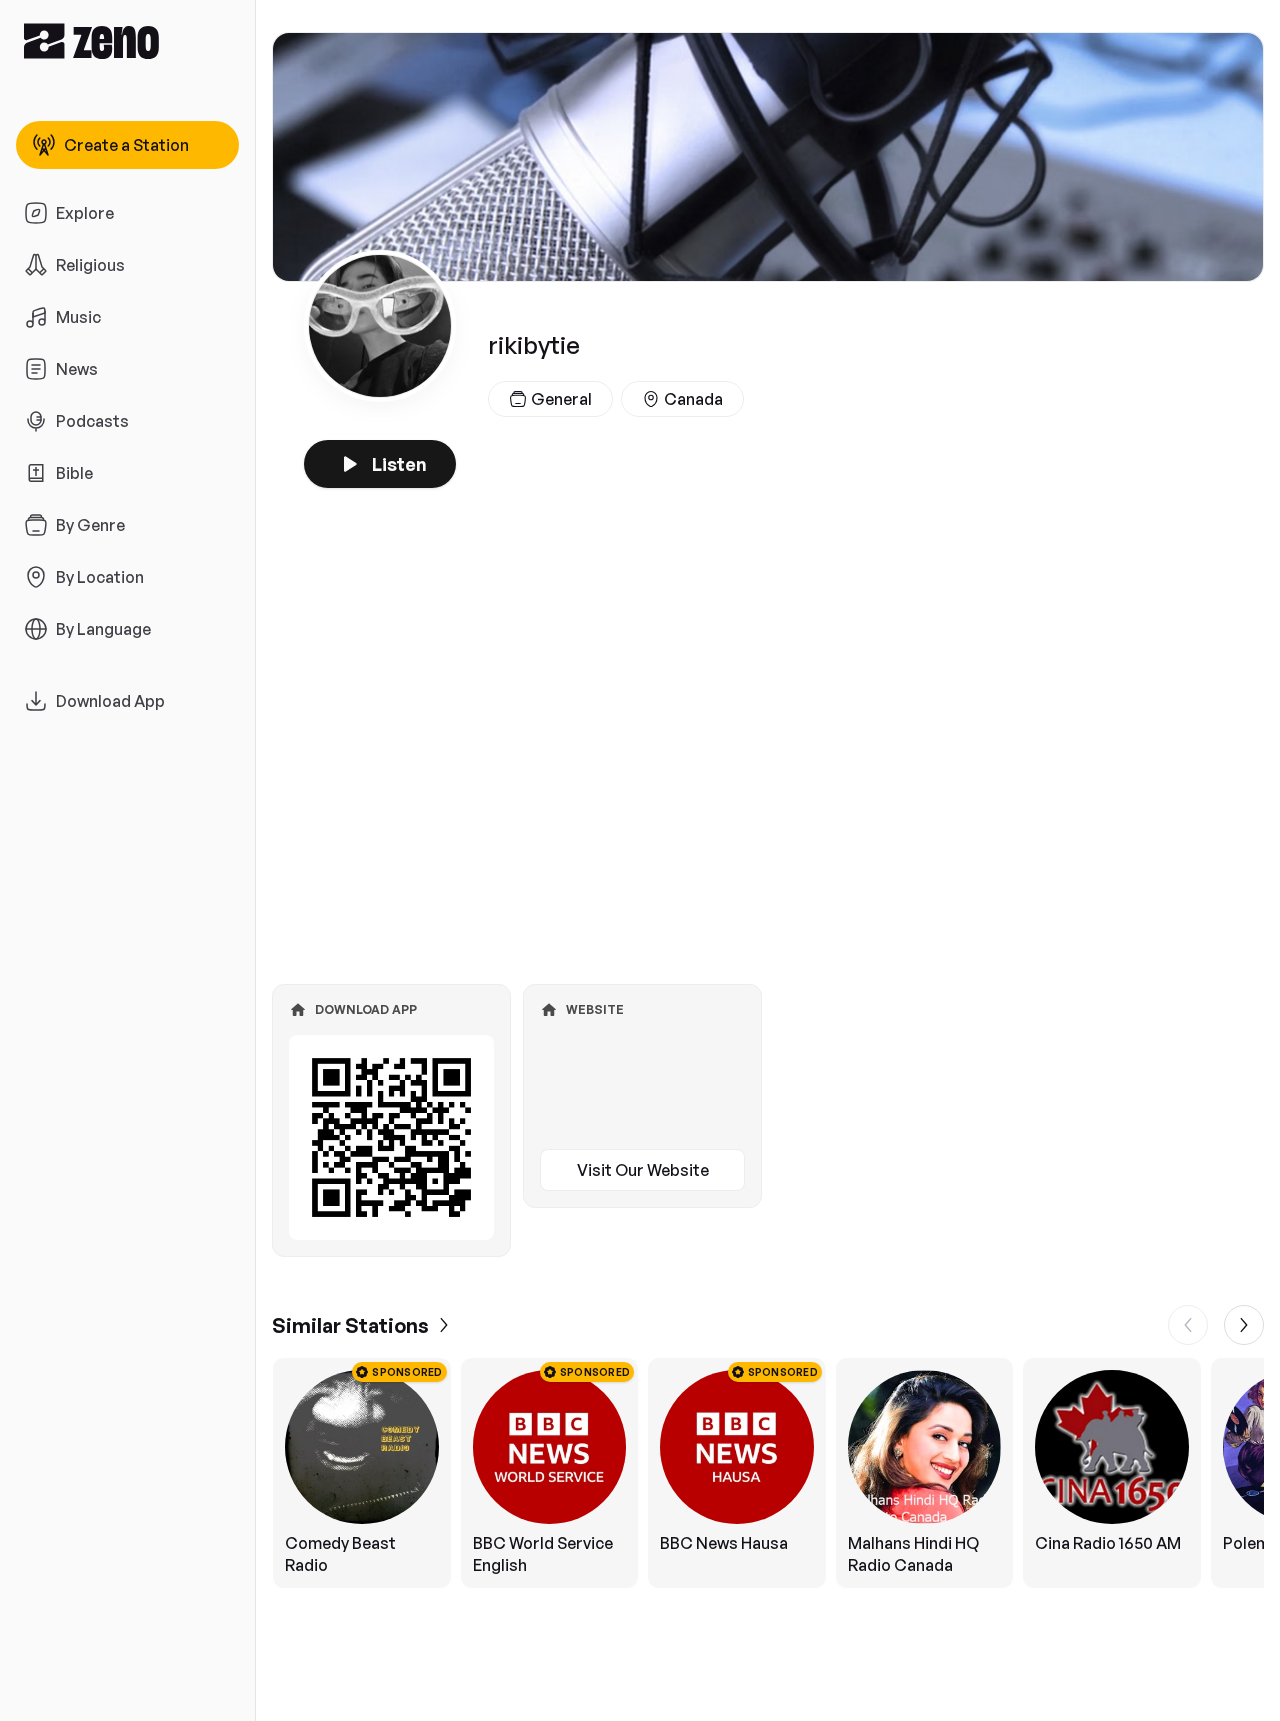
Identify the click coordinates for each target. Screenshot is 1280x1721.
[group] (768, 1473)
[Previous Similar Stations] (1188, 1325)
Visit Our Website (643, 1170)
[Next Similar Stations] (1244, 1325)
